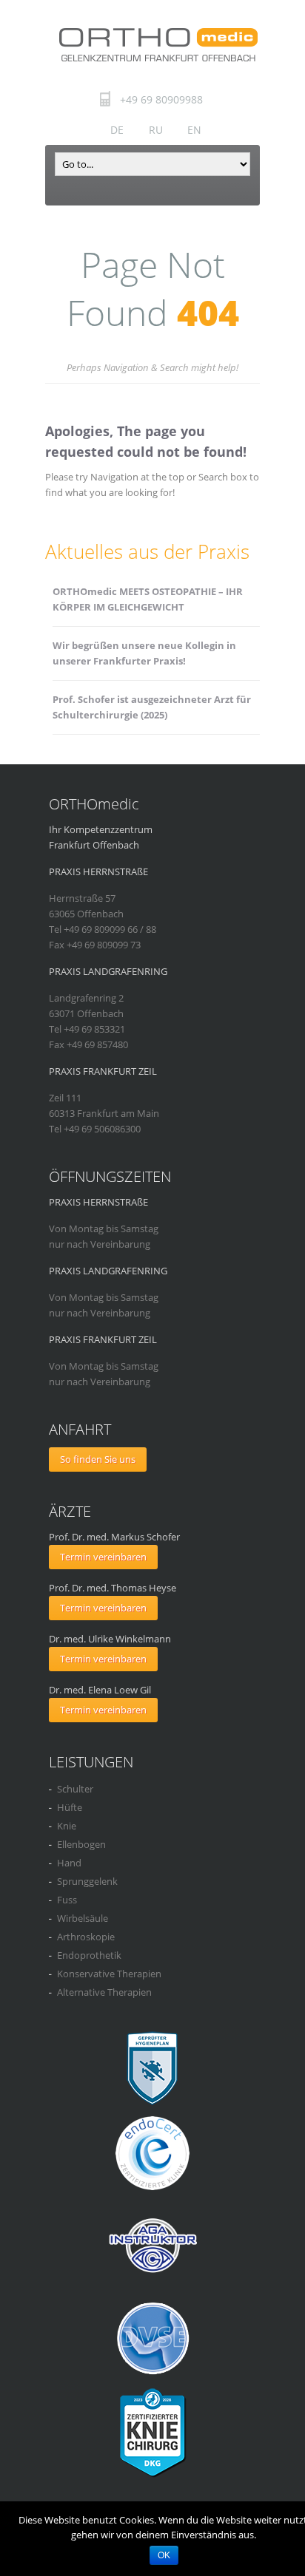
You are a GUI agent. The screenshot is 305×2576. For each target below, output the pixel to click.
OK (164, 2555)
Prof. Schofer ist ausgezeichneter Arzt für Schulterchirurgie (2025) (152, 707)
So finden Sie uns (98, 1459)
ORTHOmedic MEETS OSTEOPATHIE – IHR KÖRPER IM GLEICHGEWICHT (148, 599)
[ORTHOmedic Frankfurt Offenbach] (157, 44)
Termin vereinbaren (103, 1557)
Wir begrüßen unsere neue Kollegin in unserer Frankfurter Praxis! (144, 653)
